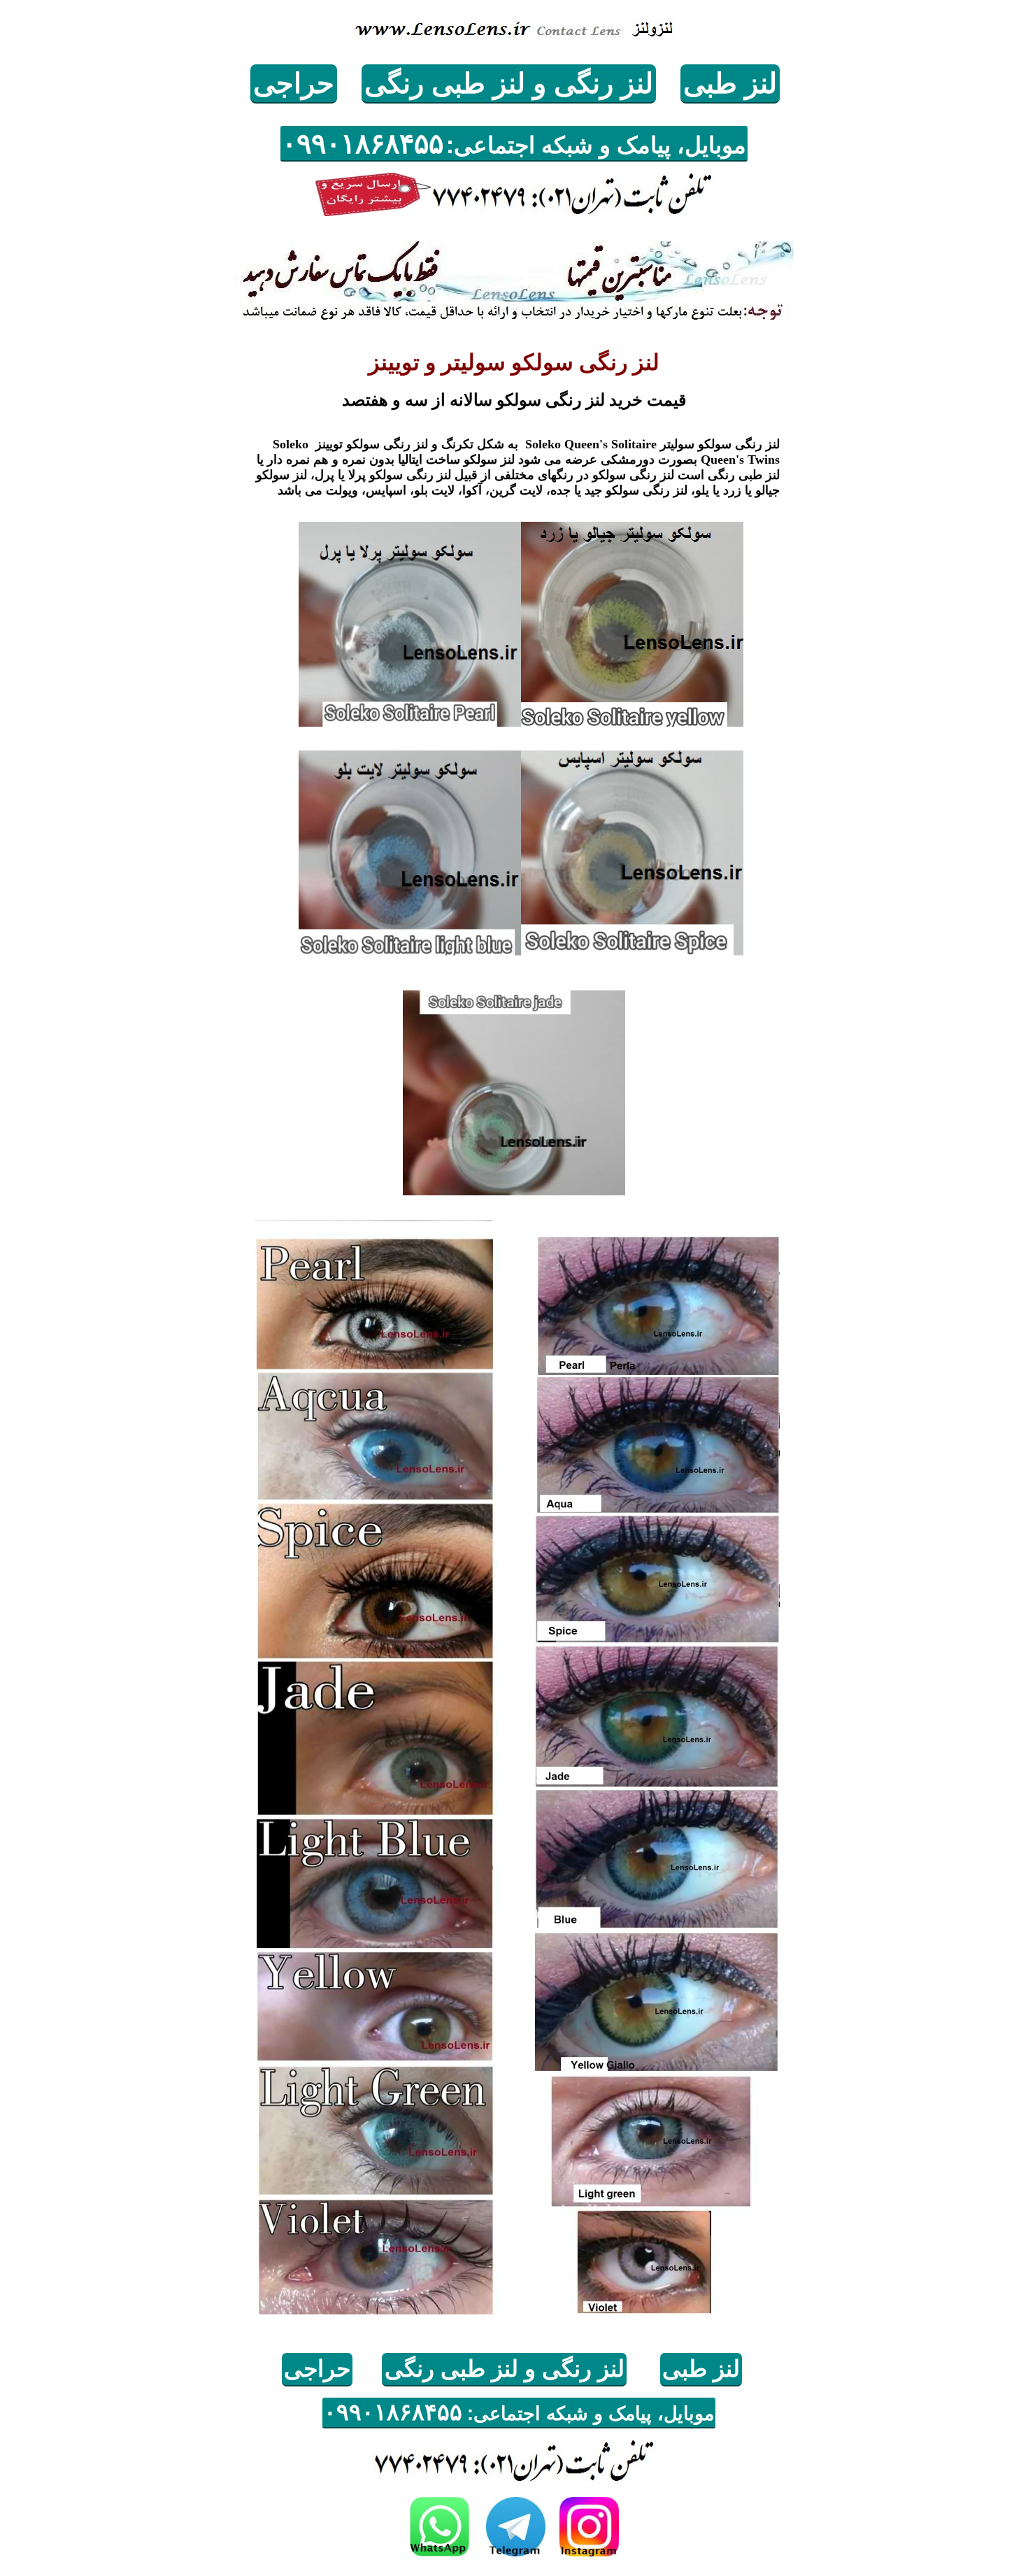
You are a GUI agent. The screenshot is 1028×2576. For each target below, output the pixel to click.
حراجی (294, 83)
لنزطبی (730, 83)
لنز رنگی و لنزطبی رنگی (509, 83)
